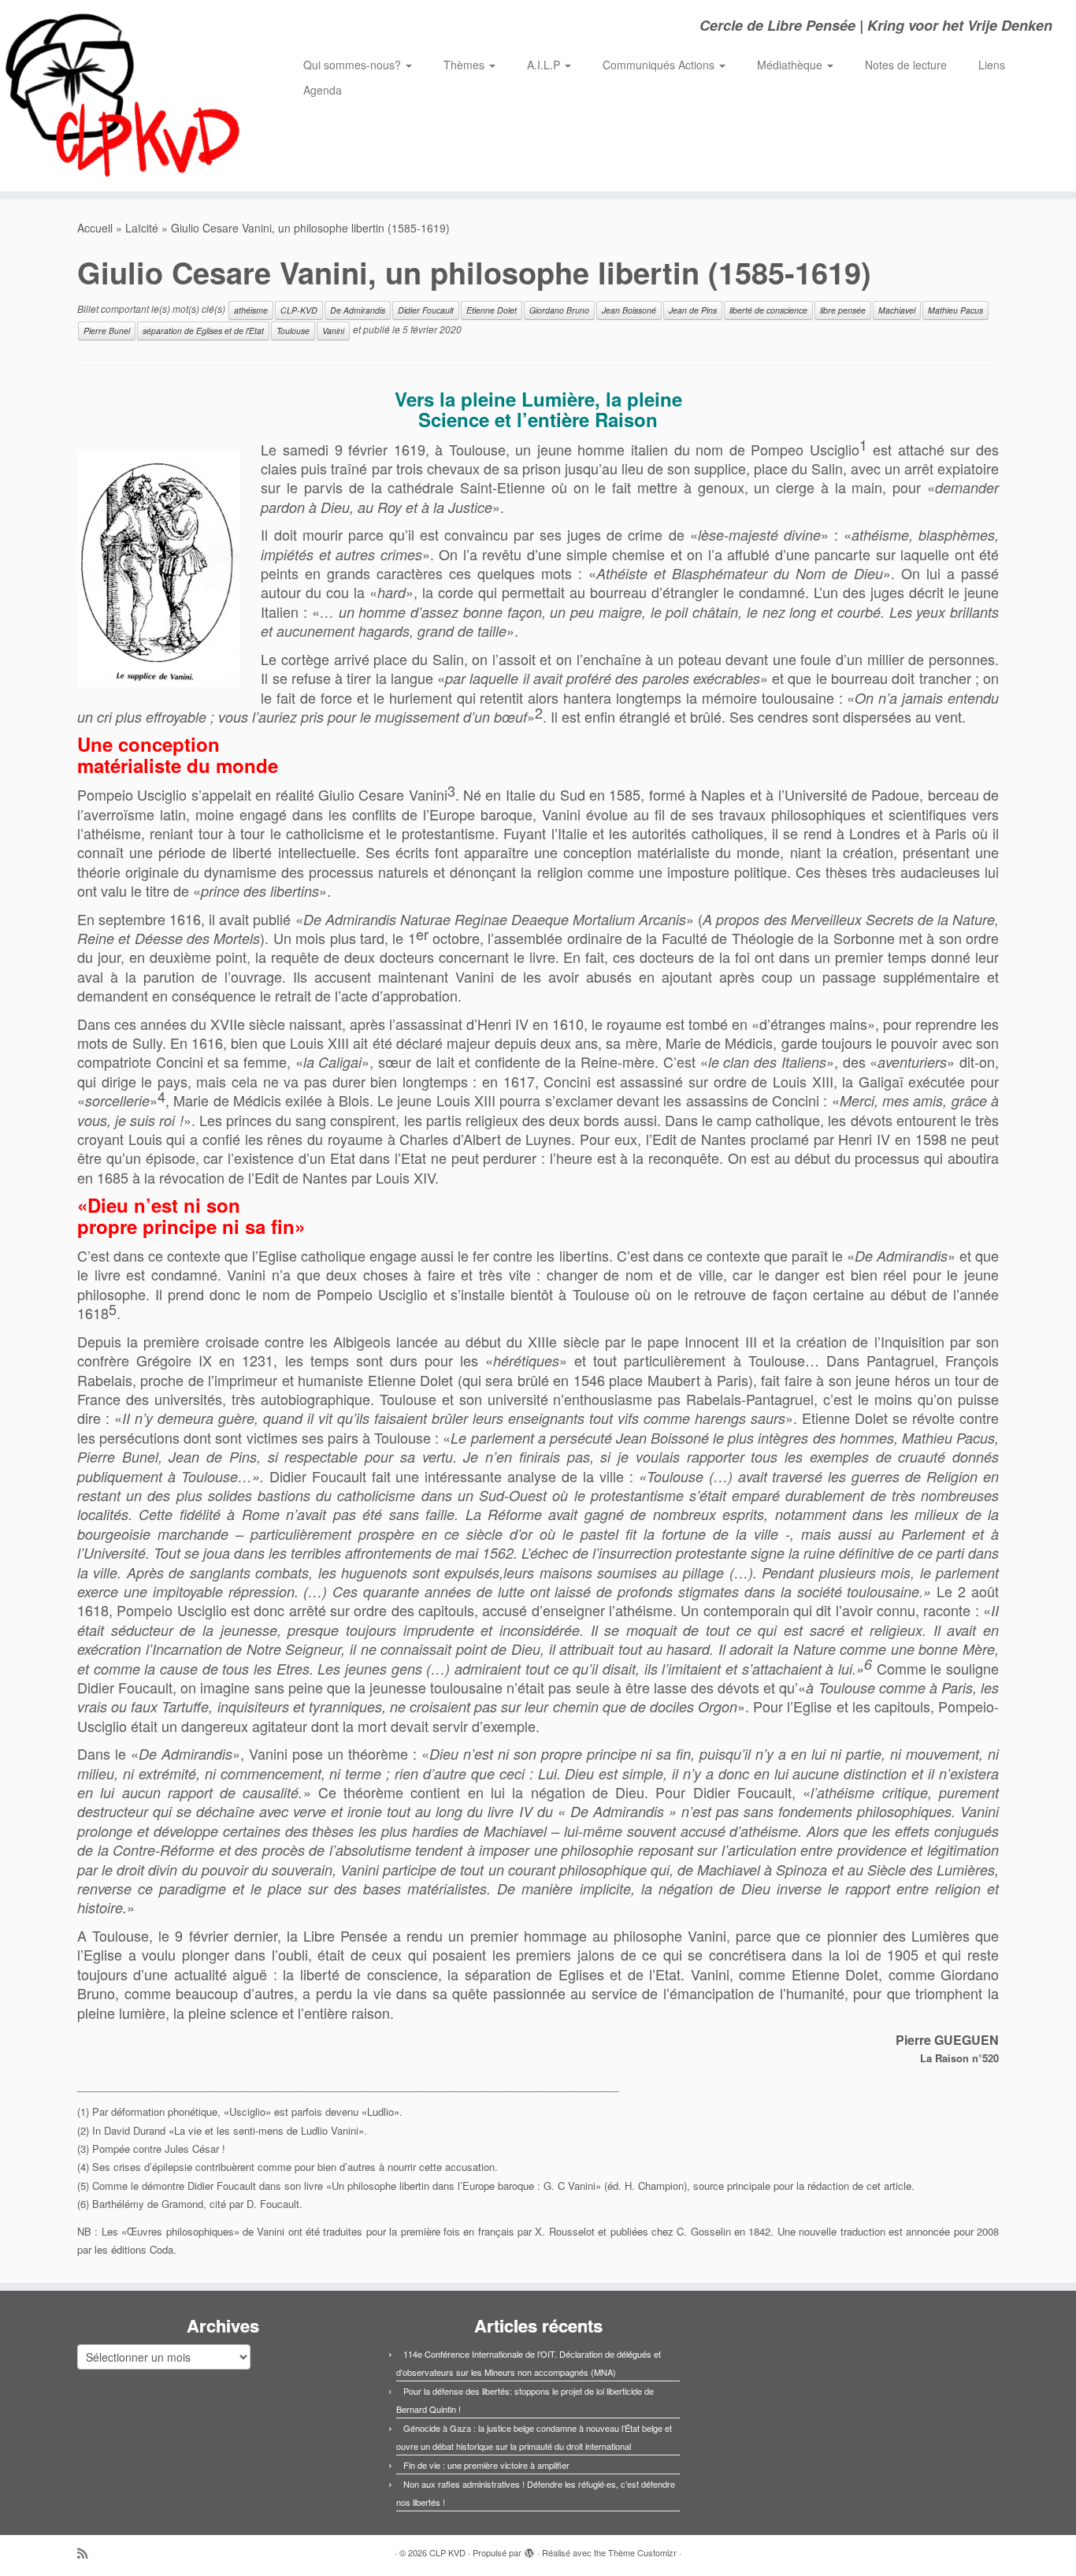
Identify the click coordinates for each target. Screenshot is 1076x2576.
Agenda (323, 90)
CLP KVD (447, 2552)
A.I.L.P (545, 65)
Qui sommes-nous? (354, 65)
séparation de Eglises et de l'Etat (203, 331)
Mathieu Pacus (955, 310)
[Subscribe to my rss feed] (87, 2553)
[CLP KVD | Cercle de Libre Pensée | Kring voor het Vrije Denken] (124, 96)
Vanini (333, 331)
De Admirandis (358, 310)
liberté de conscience (768, 310)
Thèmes (466, 65)
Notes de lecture (906, 65)
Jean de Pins (693, 310)
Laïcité (142, 228)
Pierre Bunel (107, 331)
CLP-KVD (299, 310)
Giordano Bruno (559, 310)
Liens (992, 65)
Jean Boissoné (629, 310)
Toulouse (293, 331)
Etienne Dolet (492, 310)
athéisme (251, 310)
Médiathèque (791, 65)
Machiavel (897, 310)
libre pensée (843, 310)
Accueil (95, 228)
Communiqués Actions (660, 65)
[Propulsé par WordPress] (529, 2549)
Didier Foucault (426, 310)
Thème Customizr (642, 2552)
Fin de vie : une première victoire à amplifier (486, 2465)
